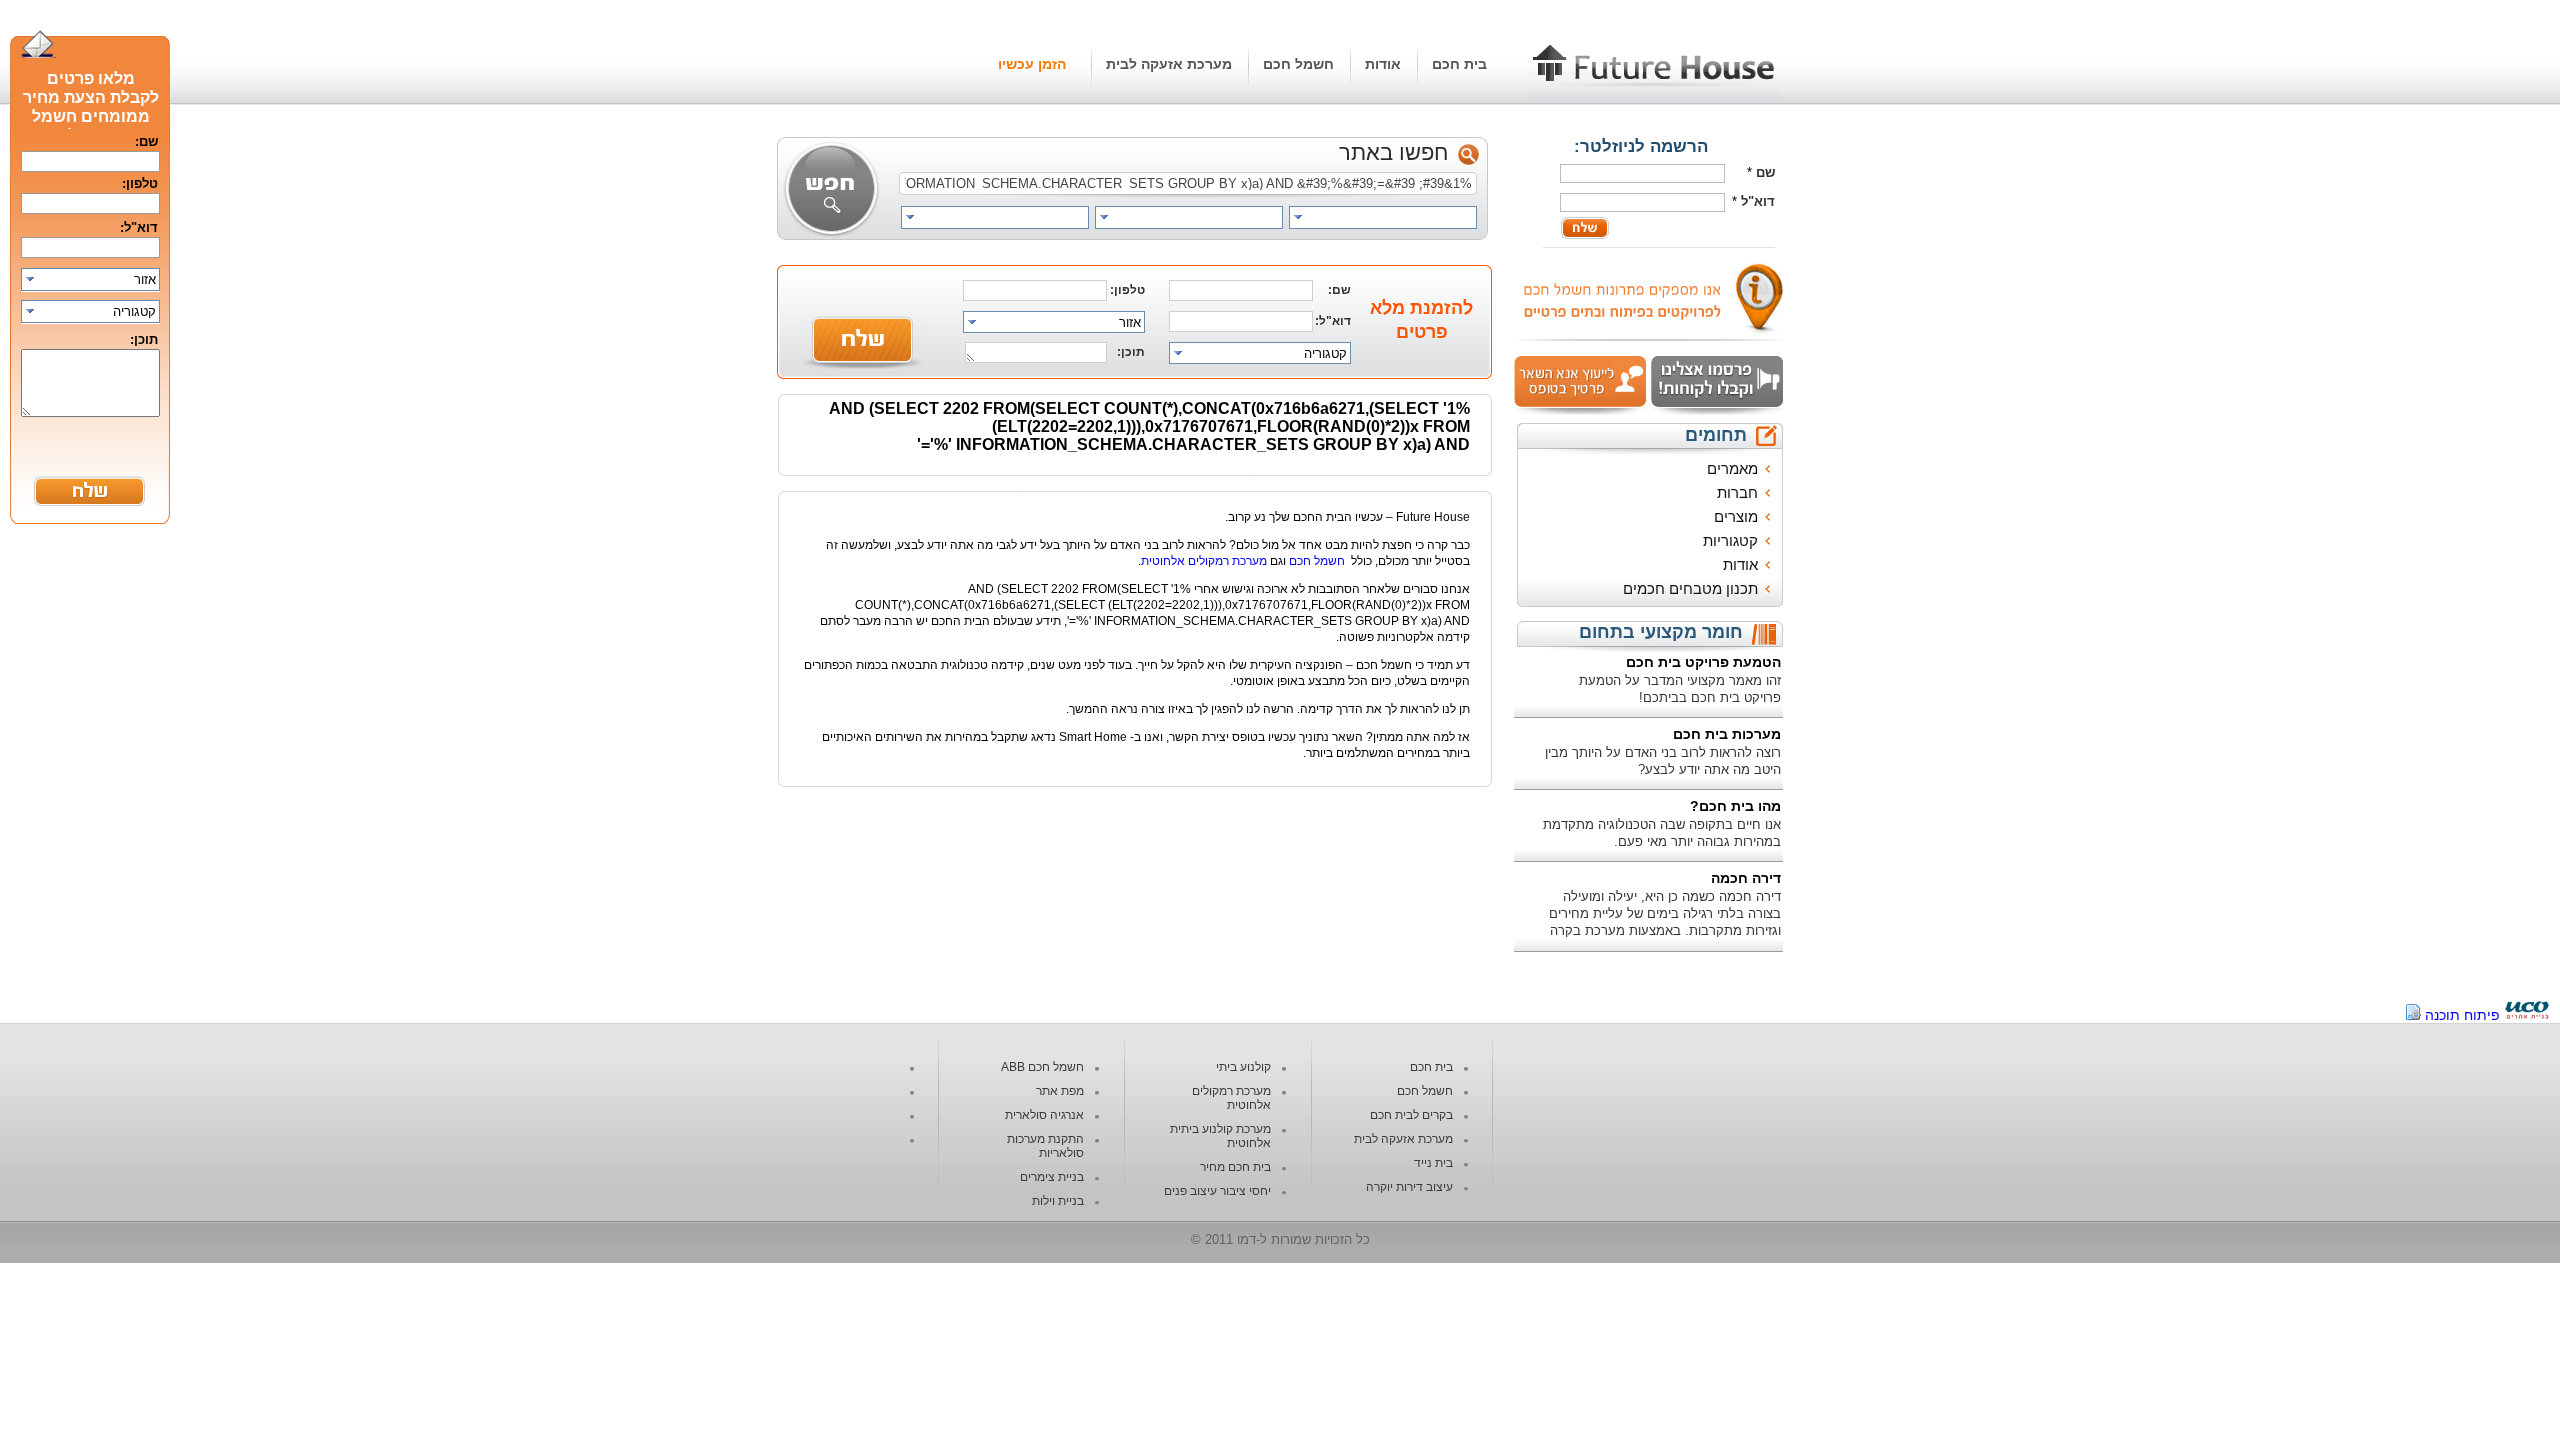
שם (1765, 172)
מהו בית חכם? (1735, 806)
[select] (1383, 217)
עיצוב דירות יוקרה (1409, 1187)
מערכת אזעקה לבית (1169, 64)
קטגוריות (1730, 540)
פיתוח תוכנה (2462, 1015)
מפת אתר (1060, 1091)
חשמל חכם (1298, 64)
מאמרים (1732, 468)
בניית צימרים (1052, 1177)
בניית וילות (1058, 1201)
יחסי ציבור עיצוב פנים (1217, 1191)
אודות (1383, 64)
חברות (1737, 492)
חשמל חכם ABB (1042, 1067)
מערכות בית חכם (1727, 734)
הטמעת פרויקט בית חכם (1703, 662)
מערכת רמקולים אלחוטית (1204, 561)
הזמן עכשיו (1032, 64)
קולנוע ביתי (1243, 1067)
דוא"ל (1758, 201)
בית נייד (1433, 1163)
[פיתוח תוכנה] (2527, 1015)
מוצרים (1736, 516)
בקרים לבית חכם (1411, 1115)
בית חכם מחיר (1235, 1167)
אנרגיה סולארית (1044, 1115)
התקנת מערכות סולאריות (1045, 1146)
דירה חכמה (1746, 878)
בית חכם (1459, 64)
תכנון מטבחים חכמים (1690, 588)
